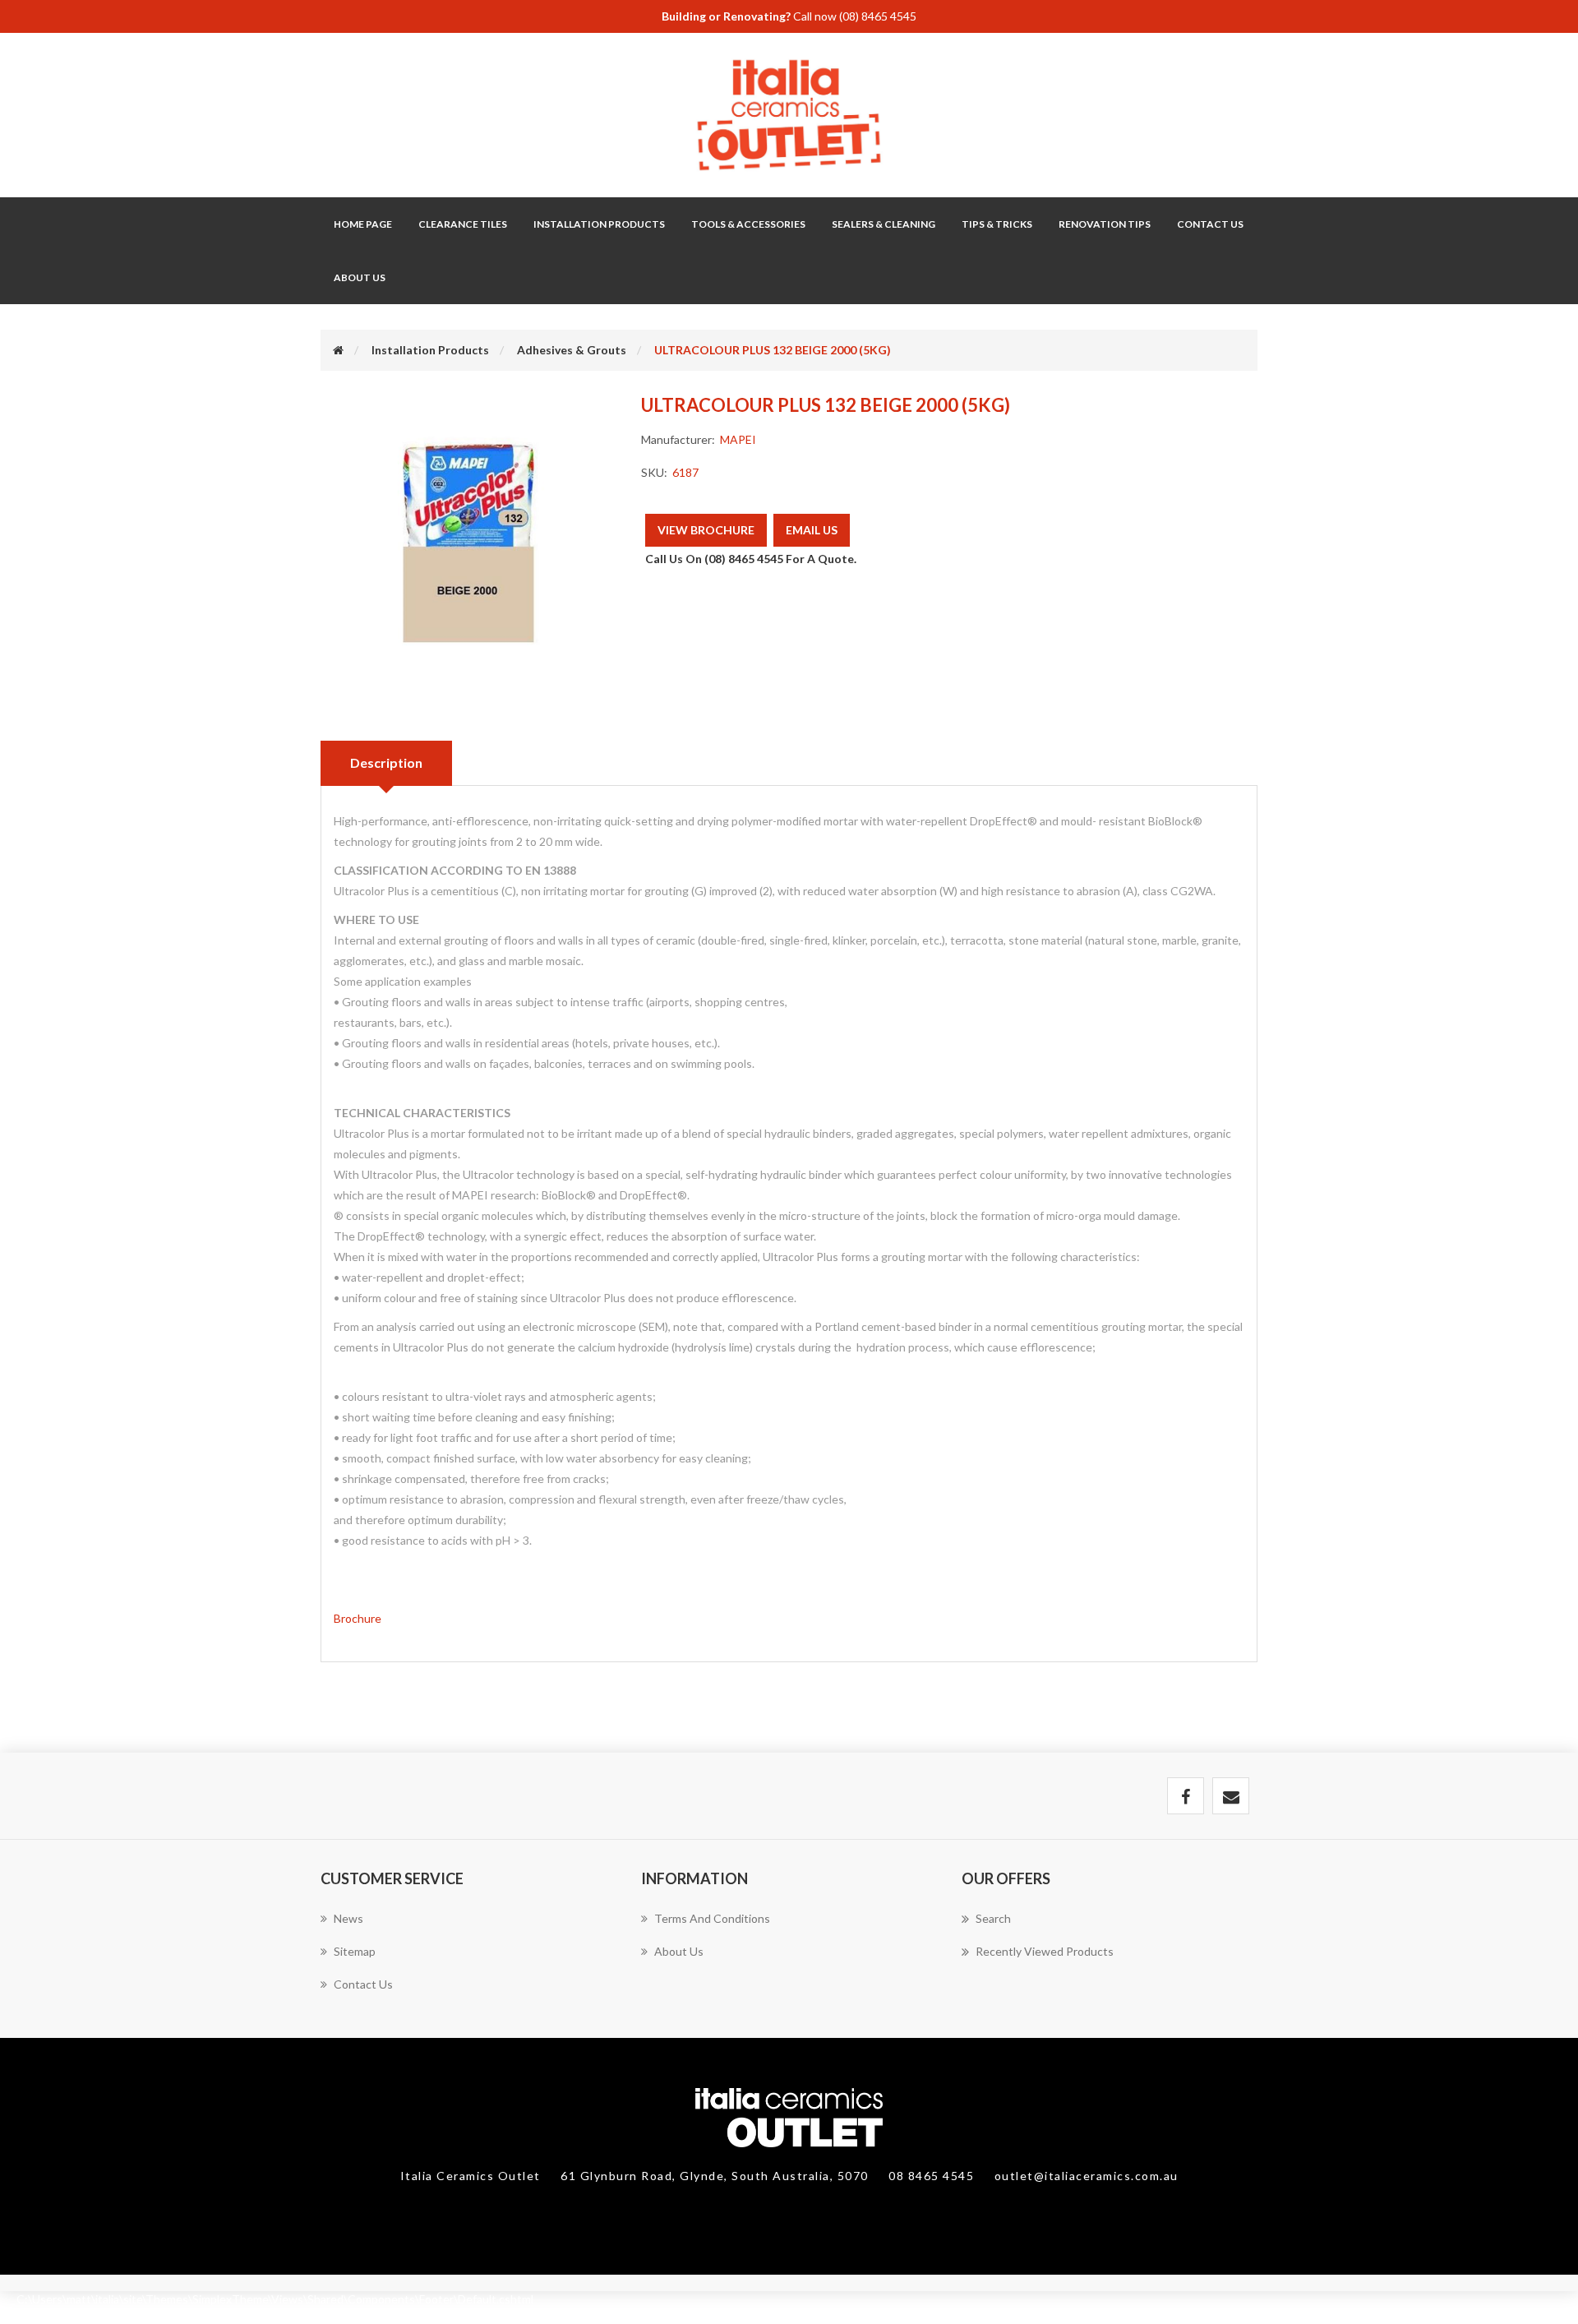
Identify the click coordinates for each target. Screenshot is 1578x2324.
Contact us (363, 1984)
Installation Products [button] (599, 224)
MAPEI (738, 439)
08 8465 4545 (933, 2176)
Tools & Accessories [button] (748, 224)
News (348, 1918)
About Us (360, 277)
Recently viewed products (1045, 1951)
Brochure (358, 1618)
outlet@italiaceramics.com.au (1087, 2176)
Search (993, 1918)
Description (386, 762)
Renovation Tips (1105, 224)
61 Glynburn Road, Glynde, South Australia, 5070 (716, 2176)
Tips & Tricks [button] (997, 224)
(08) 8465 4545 (878, 16)
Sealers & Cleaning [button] (884, 224)
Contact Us (1210, 224)
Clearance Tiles (463, 224)
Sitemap (355, 1951)
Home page (363, 224)
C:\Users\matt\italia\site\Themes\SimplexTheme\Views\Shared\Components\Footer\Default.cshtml (275, 2299)
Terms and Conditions (712, 1918)
